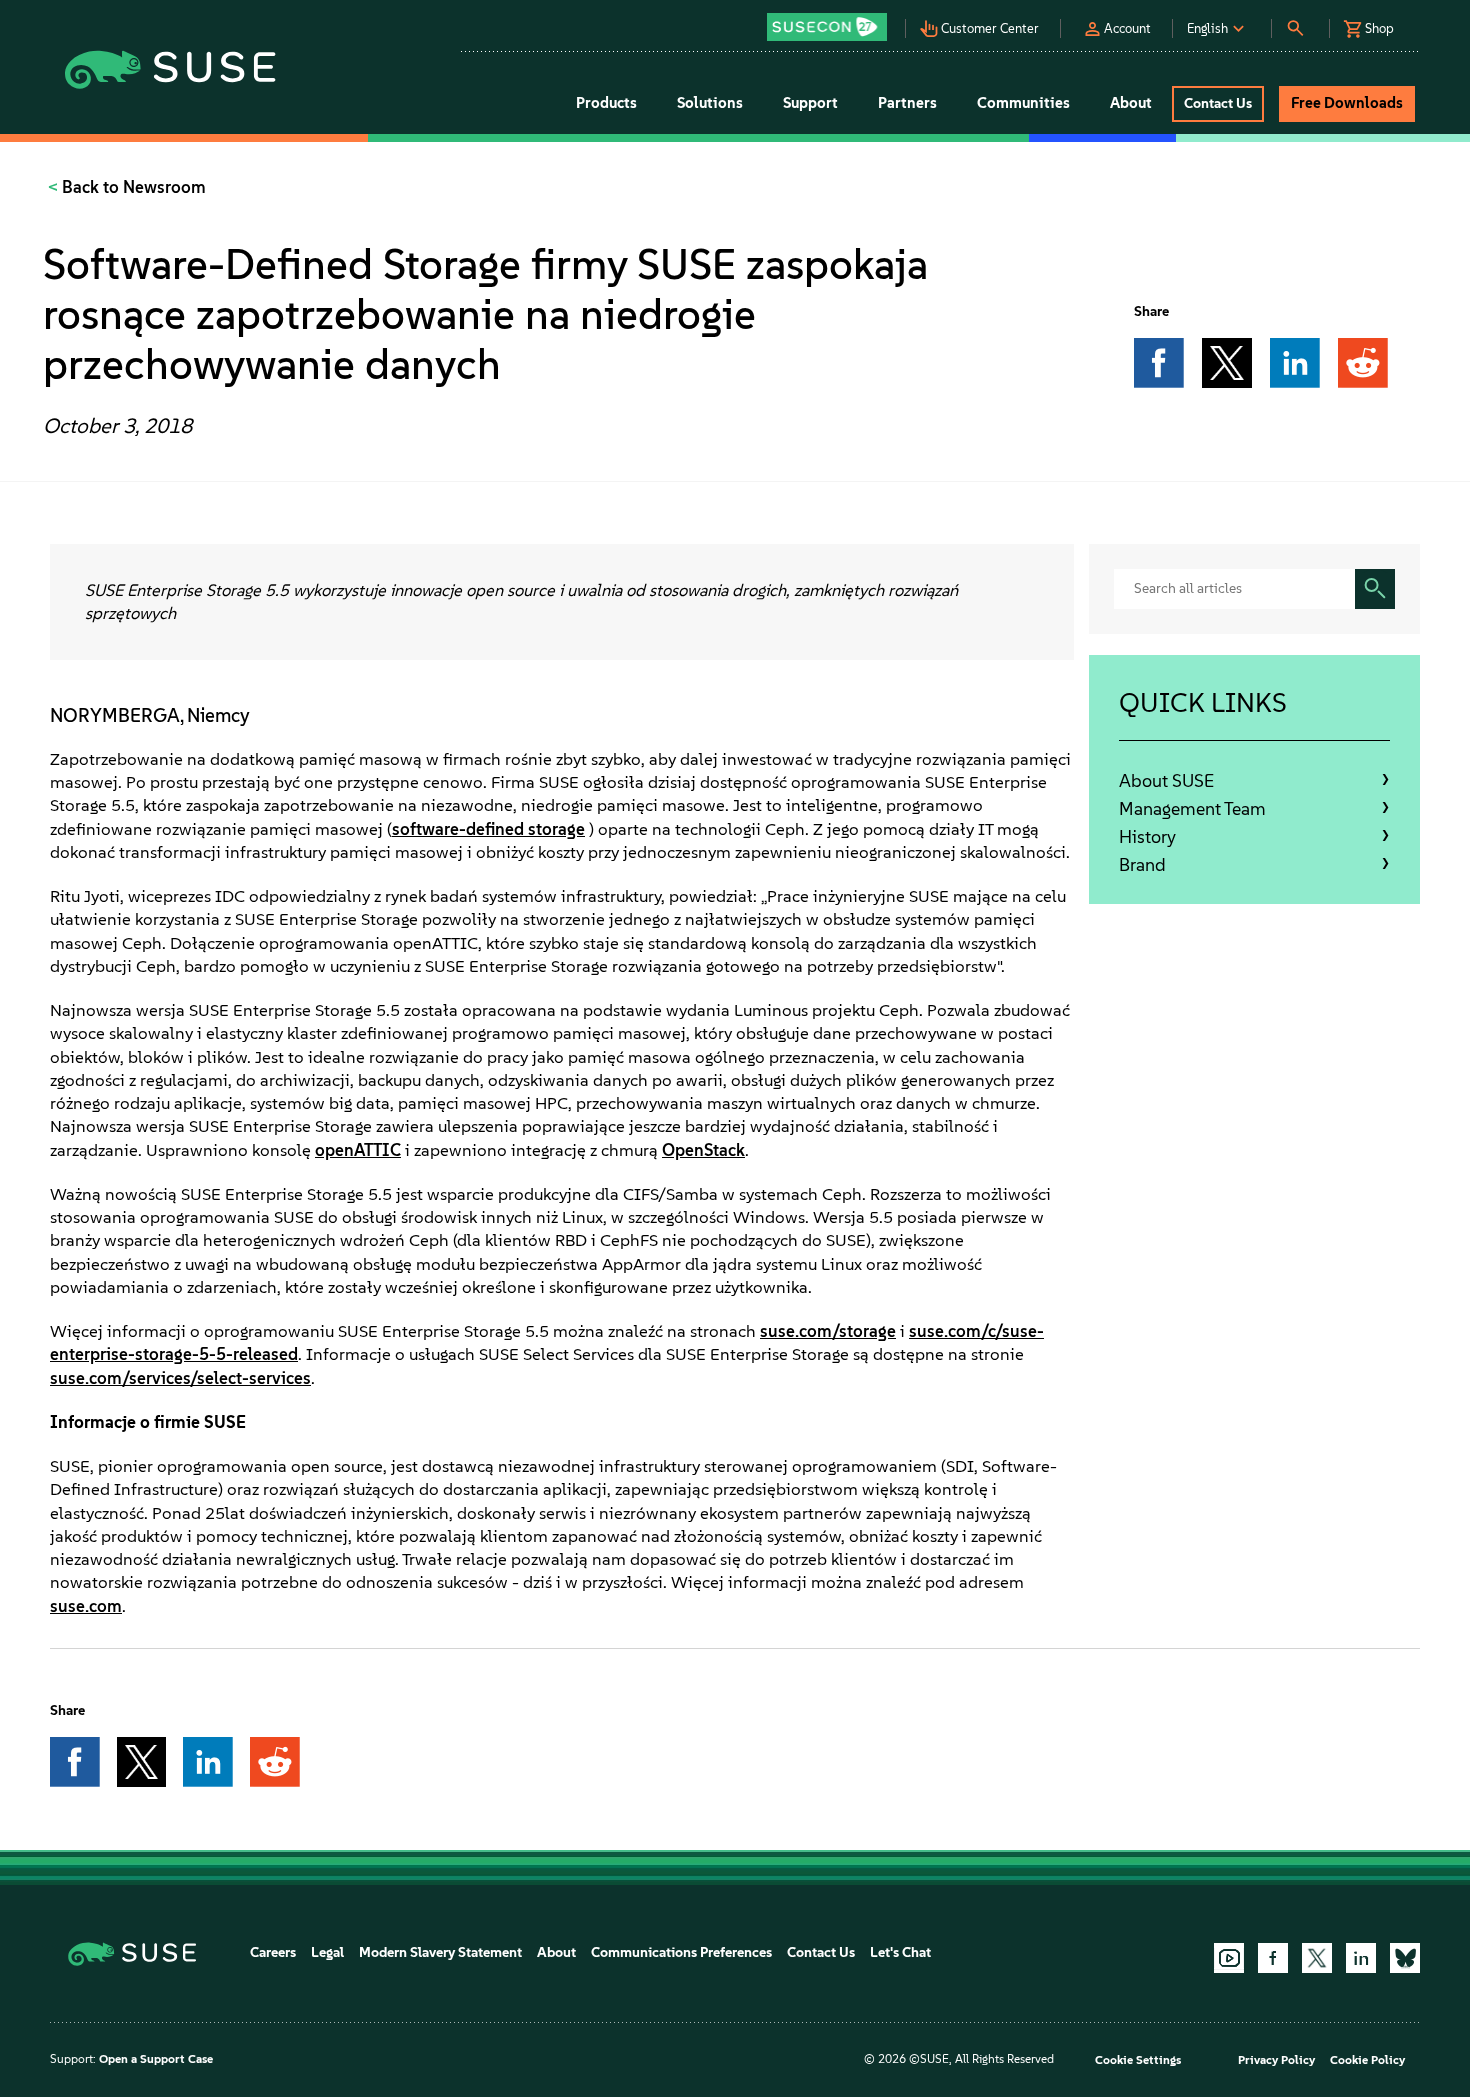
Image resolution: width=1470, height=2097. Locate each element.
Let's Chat (900, 1952)
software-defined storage (488, 829)
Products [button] (606, 103)
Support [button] (810, 103)
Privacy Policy (1276, 2060)
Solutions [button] (710, 103)
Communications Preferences (681, 1952)
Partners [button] (907, 103)
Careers (273, 1952)
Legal (327, 1952)
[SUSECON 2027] (827, 27)
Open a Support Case (156, 2059)
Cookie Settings (1138, 2060)
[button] (832, 20)
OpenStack (703, 1150)
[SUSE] (139, 1952)
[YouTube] (1229, 1958)
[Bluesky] (1405, 1958)
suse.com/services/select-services (180, 1378)
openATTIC (358, 1150)
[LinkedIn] (1361, 1958)
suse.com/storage (828, 1331)
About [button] (1131, 103)
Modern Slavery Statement (440, 1952)
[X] (1317, 1958)
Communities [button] (1023, 103)
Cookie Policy (1367, 2060)
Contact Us (821, 1952)
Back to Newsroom (132, 187)
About (556, 1952)
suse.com (86, 1606)
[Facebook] (1273, 1958)
